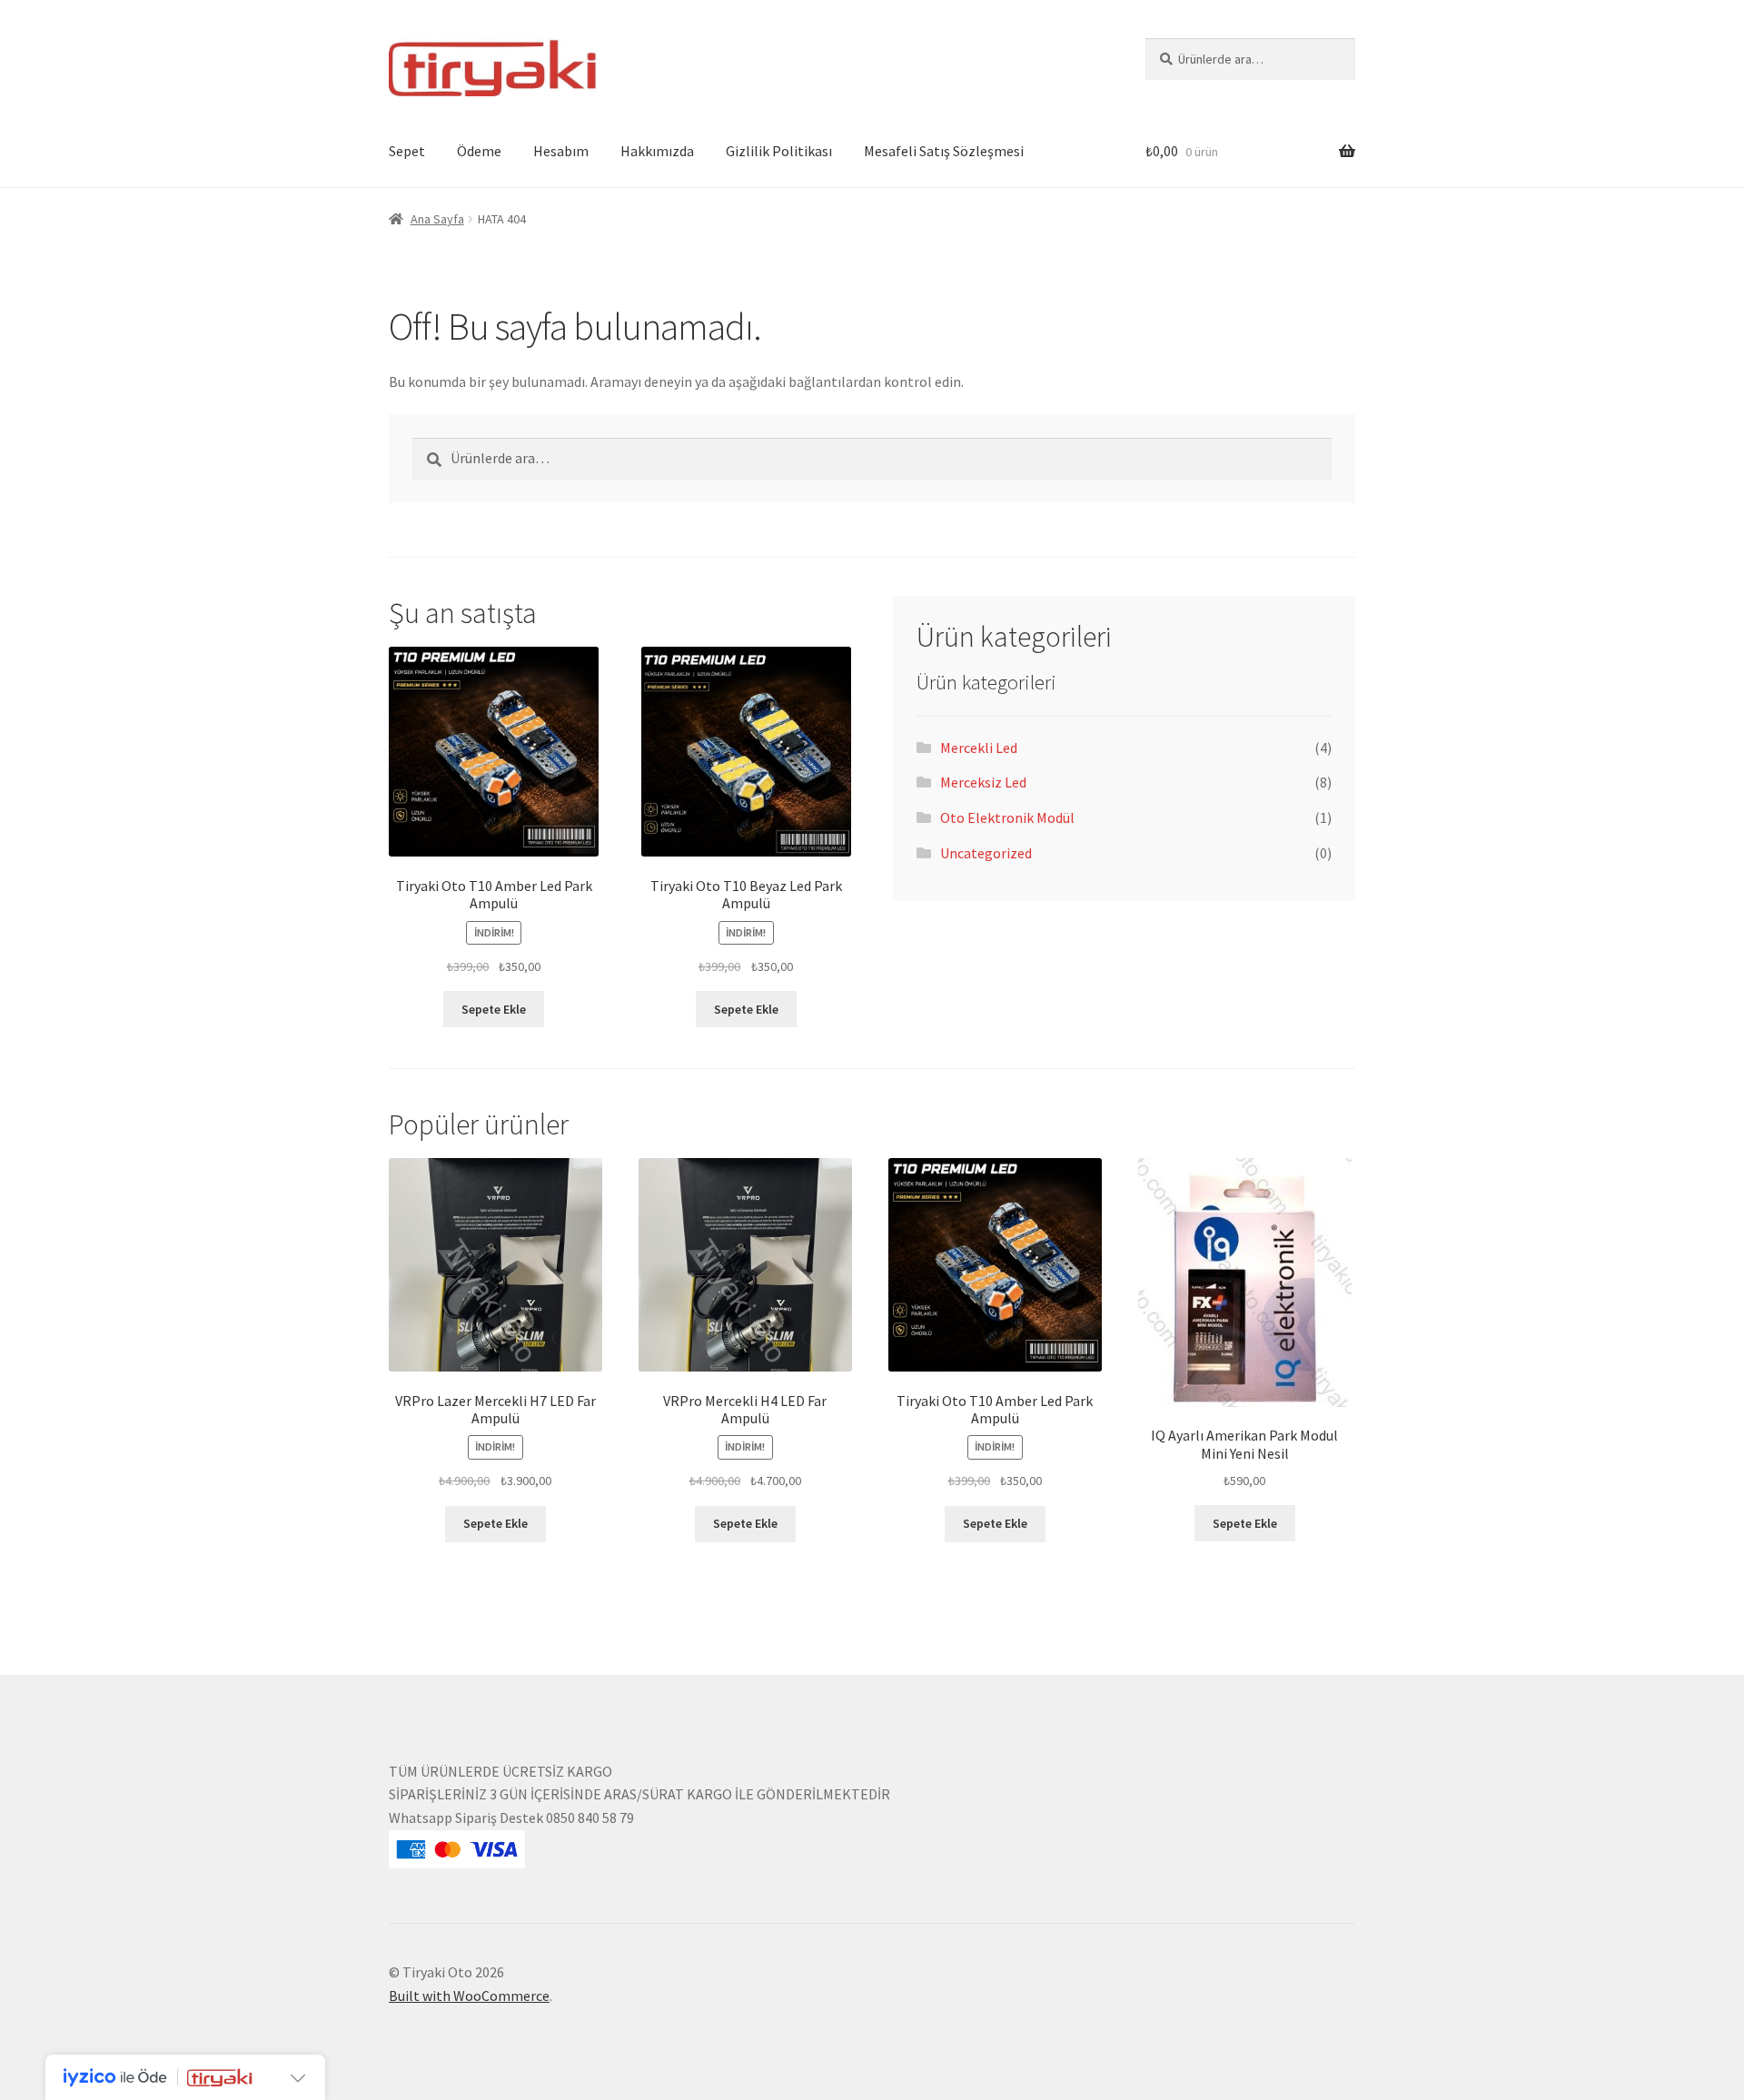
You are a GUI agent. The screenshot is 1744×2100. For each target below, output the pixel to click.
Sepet (407, 151)
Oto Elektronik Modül (1007, 817)
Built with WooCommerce (469, 1996)
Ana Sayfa (437, 219)
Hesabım (561, 151)
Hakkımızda (657, 151)
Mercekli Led (979, 748)
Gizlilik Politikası (779, 151)
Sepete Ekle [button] (494, 1009)
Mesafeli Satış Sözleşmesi (944, 151)
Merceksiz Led (983, 782)
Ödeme (479, 151)
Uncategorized (986, 853)
